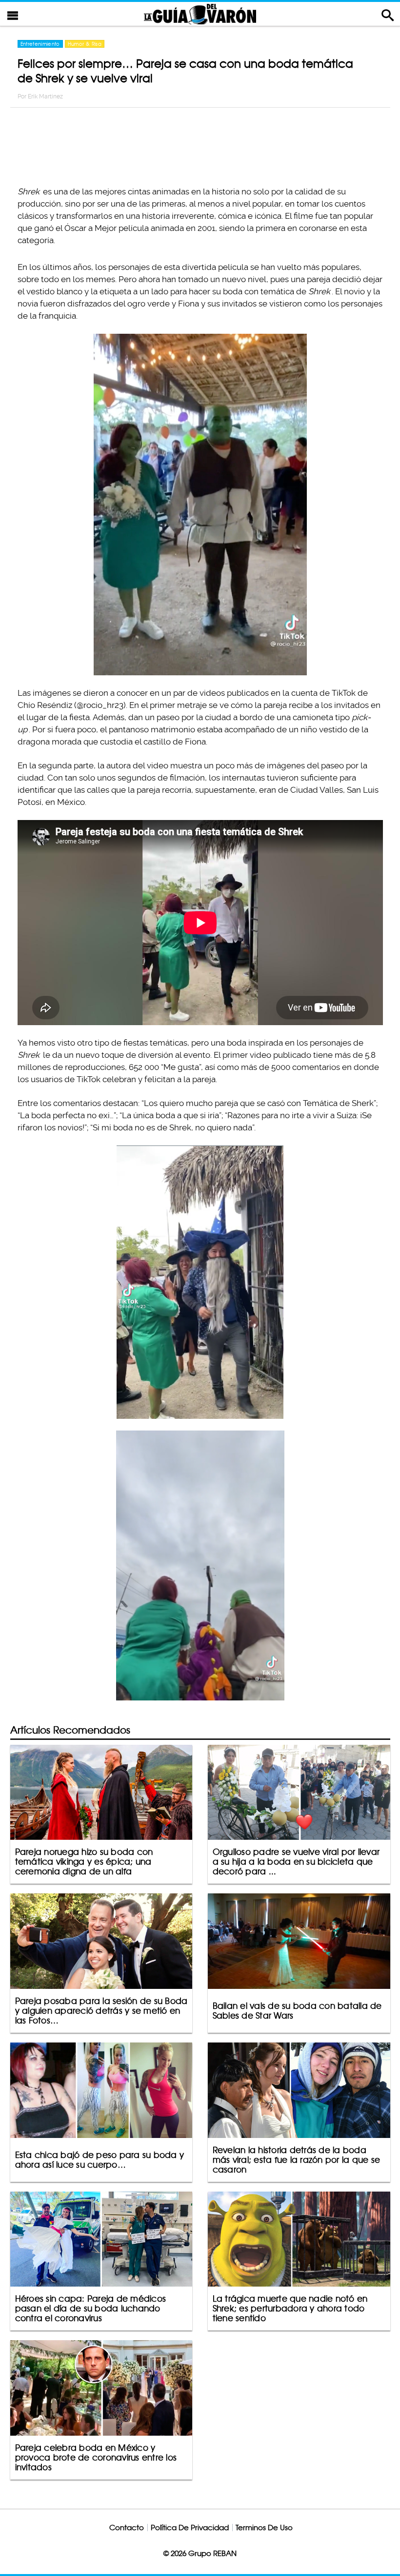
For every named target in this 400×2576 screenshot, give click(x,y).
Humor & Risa (85, 44)
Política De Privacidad (190, 2528)
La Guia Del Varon (200, 14)
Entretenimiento (40, 44)
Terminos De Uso (264, 2528)
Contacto (127, 2528)
